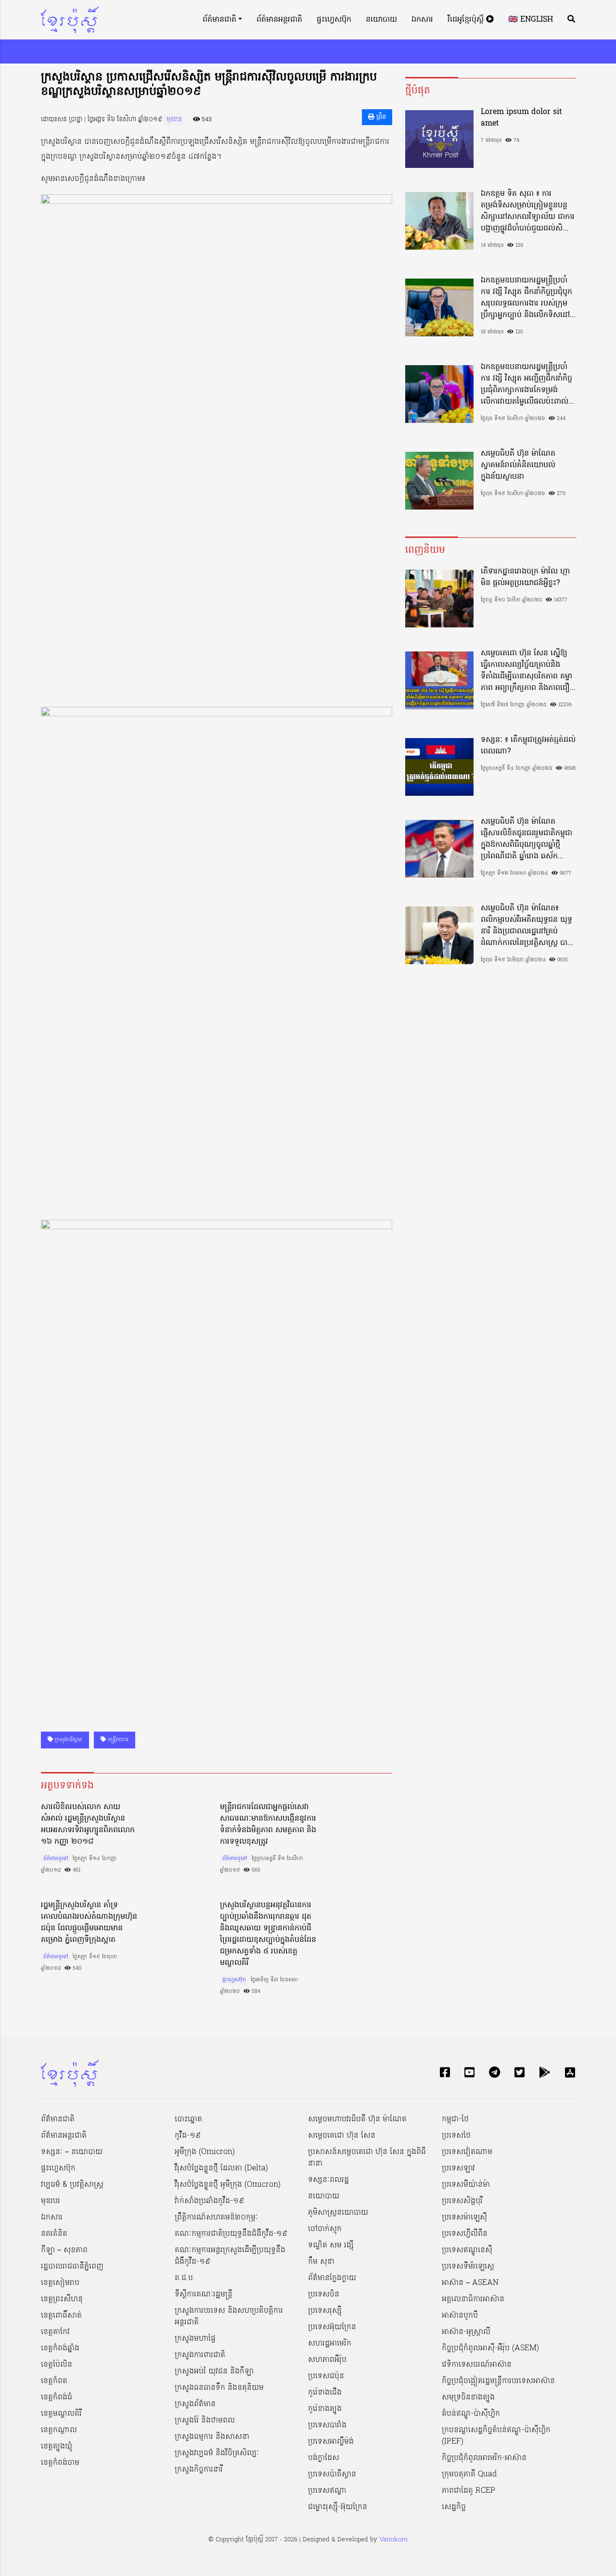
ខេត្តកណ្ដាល (59, 2430)
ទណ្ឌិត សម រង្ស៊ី (331, 2245)
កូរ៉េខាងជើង (325, 2393)
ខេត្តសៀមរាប (60, 2283)
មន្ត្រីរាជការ (117, 1740)
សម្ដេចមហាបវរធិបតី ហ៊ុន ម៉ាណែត (357, 2119)
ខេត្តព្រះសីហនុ (62, 2299)
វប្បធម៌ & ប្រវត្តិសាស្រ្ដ (72, 2185)
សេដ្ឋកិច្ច (454, 2507)
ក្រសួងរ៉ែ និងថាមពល (205, 2421)
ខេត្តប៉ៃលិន (57, 2365)
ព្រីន (380, 117)
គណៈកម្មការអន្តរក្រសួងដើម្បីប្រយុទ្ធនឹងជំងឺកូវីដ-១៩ (230, 2256)
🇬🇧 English (531, 20)
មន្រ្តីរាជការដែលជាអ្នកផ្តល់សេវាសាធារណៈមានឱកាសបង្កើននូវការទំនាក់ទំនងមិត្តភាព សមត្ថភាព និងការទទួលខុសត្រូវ (268, 1824)
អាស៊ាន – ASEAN (470, 2283)
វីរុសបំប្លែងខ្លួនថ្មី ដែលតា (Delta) (221, 2168)
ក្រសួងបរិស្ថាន (68, 1740)
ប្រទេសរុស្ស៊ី (325, 2311)
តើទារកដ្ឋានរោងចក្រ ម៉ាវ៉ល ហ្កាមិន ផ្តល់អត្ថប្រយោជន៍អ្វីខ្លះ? (525, 577)
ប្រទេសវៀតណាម (467, 2152)
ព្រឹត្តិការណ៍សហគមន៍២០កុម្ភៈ (216, 2218)
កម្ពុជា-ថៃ (455, 2119)
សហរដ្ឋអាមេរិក (330, 2344)
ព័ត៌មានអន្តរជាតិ (279, 20)
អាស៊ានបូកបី (460, 2316)
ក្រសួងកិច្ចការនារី (199, 2470)
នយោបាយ (381, 20)
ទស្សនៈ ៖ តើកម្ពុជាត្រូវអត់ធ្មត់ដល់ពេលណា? (528, 746)
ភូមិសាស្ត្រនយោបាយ (338, 2213)
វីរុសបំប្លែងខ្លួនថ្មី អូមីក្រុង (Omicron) (228, 2185)
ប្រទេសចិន (324, 2295)
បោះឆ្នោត (188, 2119)
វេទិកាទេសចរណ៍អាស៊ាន (477, 2365)
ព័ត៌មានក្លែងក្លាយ (332, 2278)
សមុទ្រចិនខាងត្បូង (468, 2397)
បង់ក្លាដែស (324, 2458)
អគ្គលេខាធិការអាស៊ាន (473, 2299)
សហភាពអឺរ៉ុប (327, 2360)
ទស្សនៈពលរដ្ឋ (328, 2180)
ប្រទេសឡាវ (458, 2168)
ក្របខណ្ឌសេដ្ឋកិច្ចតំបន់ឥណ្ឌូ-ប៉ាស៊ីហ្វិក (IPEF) (496, 2436)
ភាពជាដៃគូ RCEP (468, 2491)
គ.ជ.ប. (185, 2278)
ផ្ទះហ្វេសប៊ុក (334, 20)
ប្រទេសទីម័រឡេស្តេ (468, 2267)
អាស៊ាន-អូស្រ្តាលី (466, 2332)
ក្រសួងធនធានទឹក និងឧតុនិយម (219, 2388)
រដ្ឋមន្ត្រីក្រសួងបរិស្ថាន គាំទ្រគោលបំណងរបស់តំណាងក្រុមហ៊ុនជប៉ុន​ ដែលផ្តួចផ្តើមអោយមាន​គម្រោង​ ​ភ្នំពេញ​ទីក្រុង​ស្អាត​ (89, 1923)
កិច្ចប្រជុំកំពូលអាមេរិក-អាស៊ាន (484, 2458)
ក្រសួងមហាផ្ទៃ (195, 2339)
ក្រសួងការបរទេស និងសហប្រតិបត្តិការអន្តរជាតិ (229, 2317)
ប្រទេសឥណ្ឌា (327, 2491)
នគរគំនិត (54, 2234)
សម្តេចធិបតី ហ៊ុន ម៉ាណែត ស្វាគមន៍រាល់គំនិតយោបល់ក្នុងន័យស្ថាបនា (518, 465)
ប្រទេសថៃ (456, 2136)
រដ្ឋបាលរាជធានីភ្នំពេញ (72, 2267)
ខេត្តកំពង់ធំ (57, 2397)
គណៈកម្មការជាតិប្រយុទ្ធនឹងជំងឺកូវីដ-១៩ (231, 2234)
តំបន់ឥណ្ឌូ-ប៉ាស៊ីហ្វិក (471, 2414)
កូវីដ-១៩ (188, 2136)
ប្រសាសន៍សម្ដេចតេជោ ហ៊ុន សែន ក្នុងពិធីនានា (367, 2158)
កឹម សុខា (321, 2262)
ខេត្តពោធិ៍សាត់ (61, 2316)
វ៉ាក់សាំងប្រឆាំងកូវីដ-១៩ (209, 2201)
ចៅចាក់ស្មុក (325, 2229)
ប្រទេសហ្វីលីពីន (465, 2234)
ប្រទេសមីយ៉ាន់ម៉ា (466, 2185)
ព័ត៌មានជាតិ (219, 20)
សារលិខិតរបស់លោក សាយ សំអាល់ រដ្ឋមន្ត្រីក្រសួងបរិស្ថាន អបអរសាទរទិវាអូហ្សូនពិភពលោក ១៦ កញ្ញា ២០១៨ (88, 1824)
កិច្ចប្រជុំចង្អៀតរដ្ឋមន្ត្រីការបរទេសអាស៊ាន (498, 2381)
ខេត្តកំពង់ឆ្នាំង (60, 2348)
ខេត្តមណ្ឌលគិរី (61, 2414)
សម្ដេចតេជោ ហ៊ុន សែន (342, 2136)
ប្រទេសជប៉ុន (326, 2376)
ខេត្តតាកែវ (55, 2332)
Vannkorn (393, 2540)
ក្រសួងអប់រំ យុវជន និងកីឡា (214, 2372)
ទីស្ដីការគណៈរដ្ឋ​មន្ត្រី (204, 2295)
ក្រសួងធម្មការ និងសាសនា (212, 2437)
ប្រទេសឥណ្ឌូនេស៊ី (467, 2250)
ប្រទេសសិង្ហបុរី (462, 2201)
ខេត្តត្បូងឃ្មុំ (57, 2447)
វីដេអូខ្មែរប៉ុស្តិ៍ (467, 20)
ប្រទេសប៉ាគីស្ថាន (332, 2474)
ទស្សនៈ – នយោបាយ (72, 2152)
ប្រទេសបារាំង (327, 2425)
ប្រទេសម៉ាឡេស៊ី (464, 2218)
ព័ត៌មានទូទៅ (56, 1859)
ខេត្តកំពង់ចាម (60, 2463)
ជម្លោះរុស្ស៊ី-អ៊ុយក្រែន (338, 2507)
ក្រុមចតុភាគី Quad (469, 2474)
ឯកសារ (422, 20)
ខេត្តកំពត (54, 2381)
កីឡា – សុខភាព (64, 2250)
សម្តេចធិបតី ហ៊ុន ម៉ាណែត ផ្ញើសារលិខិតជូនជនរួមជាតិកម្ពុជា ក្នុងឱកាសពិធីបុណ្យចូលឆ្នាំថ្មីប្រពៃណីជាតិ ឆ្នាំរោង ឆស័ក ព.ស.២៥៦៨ (526, 839)
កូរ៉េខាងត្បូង (325, 2409)
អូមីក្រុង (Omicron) (205, 2152)
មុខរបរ (174, 120)
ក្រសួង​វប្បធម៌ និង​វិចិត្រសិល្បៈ (217, 2453)
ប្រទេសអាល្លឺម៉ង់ (331, 2442)
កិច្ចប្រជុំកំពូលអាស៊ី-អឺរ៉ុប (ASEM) (490, 2348)
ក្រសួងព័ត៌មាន (195, 2404)
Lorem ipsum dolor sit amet (521, 118)
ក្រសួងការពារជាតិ (200, 2355)
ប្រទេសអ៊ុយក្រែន (332, 2327)
